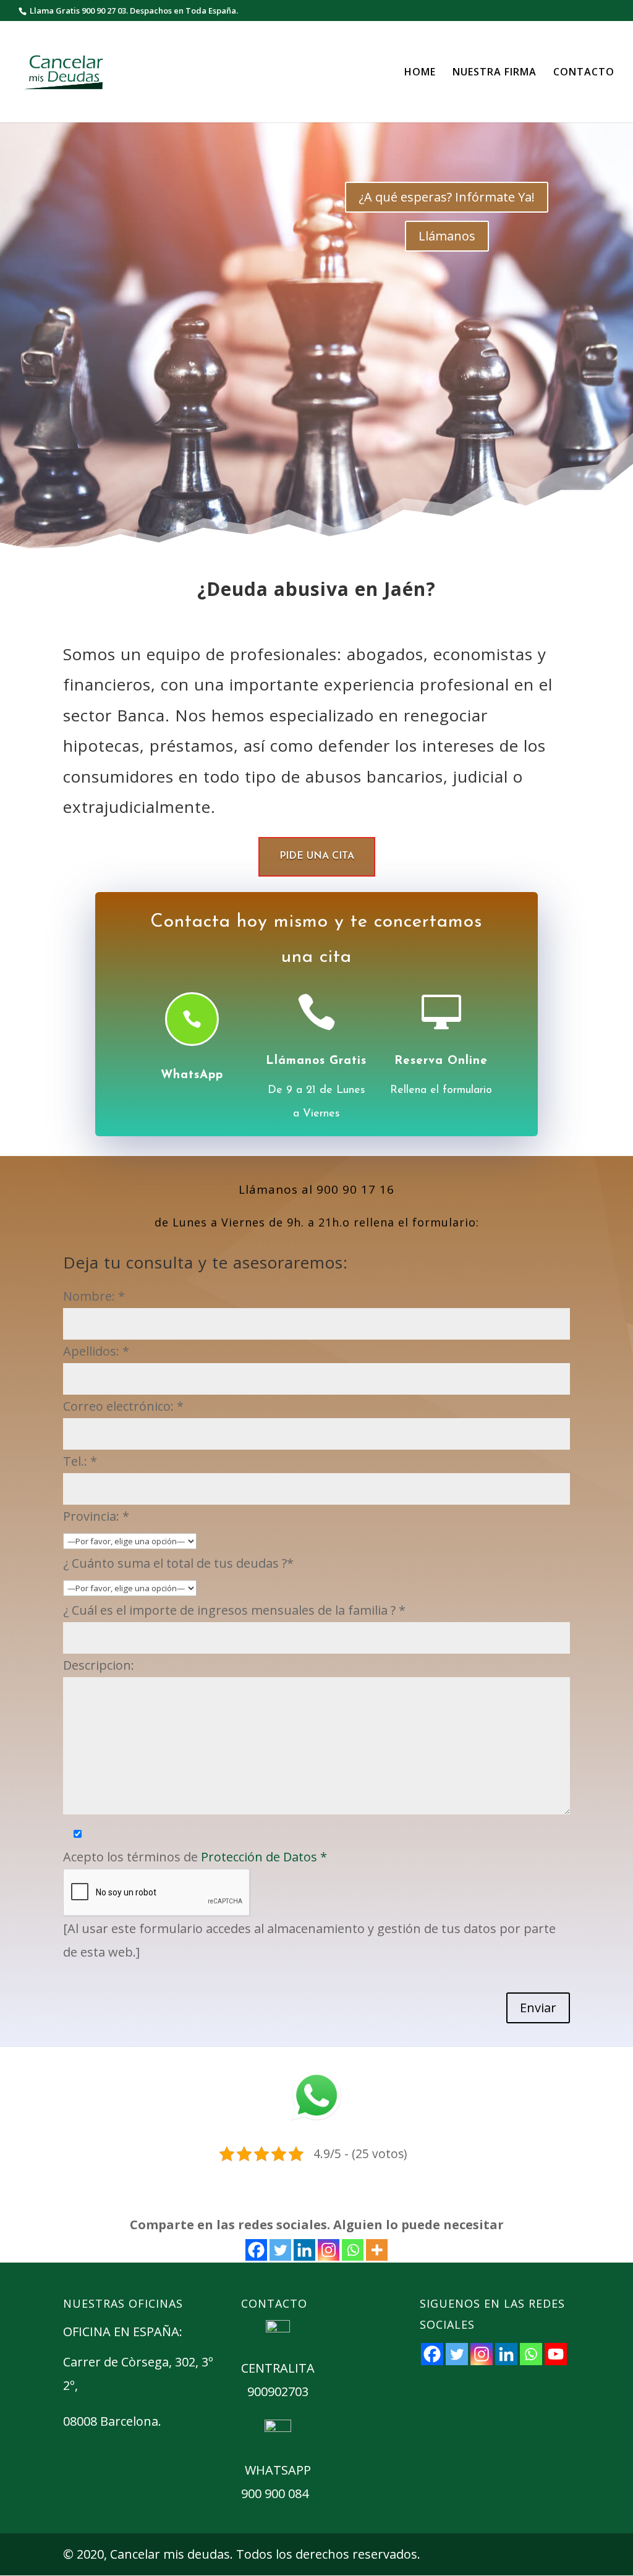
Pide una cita (317, 856)
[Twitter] (280, 2250)
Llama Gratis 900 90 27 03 (78, 11)
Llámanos (447, 236)
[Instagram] (329, 2250)
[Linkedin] (304, 2250)
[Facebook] (256, 2250)
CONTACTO (584, 73)
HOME (420, 73)
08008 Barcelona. (112, 2421)
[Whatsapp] (353, 2250)
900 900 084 (275, 2493)
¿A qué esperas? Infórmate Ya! (447, 197)
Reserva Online (441, 1061)
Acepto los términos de (195, 1857)
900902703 (278, 2391)
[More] (377, 2250)
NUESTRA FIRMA (495, 73)
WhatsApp (192, 1075)
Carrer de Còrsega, (119, 2362)
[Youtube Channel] (556, 2354)
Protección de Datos (264, 1857)
